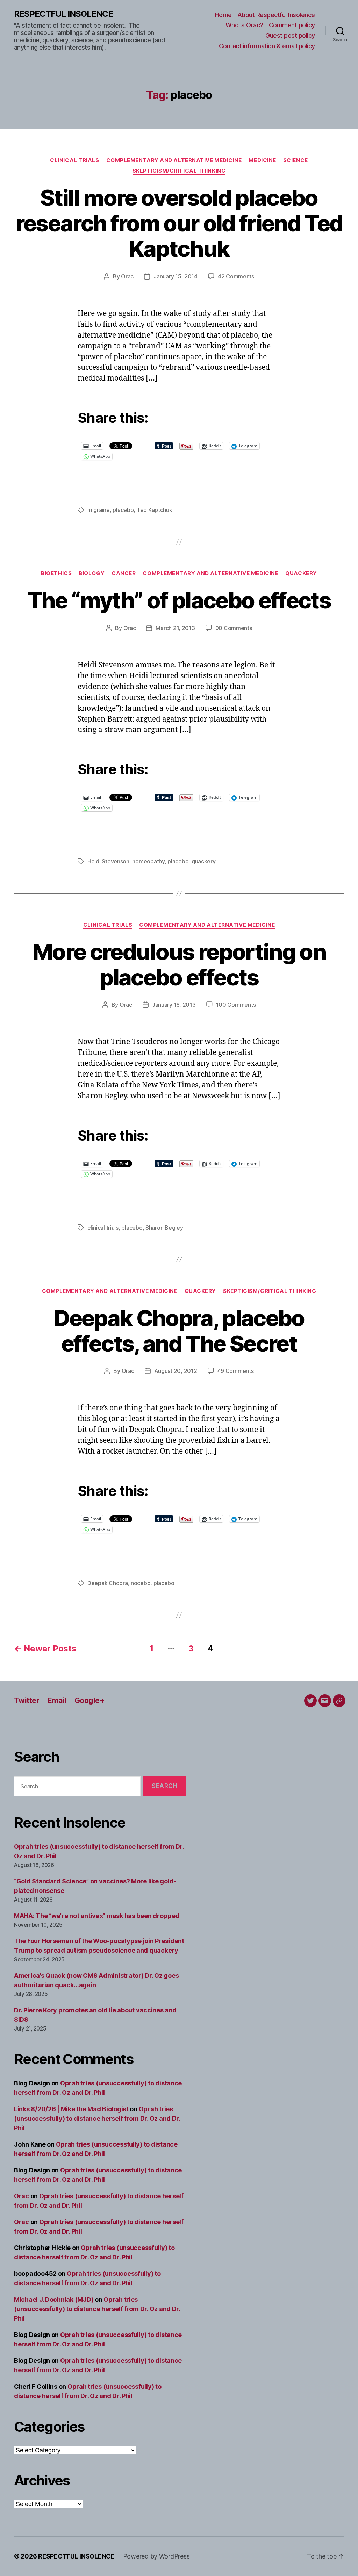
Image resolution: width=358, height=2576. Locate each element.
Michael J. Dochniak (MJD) (54, 2299)
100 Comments (236, 1005)
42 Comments (236, 276)
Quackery (301, 573)
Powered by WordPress (156, 2556)
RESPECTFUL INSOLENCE (63, 14)
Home (223, 15)
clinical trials (103, 1228)
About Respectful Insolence (276, 15)
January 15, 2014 (176, 276)
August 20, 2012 (176, 1371)
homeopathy (148, 861)
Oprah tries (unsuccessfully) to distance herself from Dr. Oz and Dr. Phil (97, 2118)
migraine (99, 510)
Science (296, 160)
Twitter (27, 1701)
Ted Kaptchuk (155, 510)
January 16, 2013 (174, 1005)
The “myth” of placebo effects (179, 600)
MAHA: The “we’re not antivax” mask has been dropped (97, 1916)
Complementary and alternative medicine (174, 160)
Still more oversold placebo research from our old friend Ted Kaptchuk (179, 223)
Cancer (124, 573)
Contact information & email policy (267, 46)
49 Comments (236, 1371)
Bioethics (56, 573)
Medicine (262, 160)
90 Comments (234, 628)
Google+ (89, 1701)
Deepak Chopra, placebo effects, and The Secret (179, 1331)
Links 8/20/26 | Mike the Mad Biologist (71, 2109)
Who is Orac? (244, 25)
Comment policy (292, 25)
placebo (123, 510)
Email (57, 1701)
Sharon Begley (164, 1228)
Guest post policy (290, 35)
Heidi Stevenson (108, 861)
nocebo (141, 1583)
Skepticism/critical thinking (179, 171)
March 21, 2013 (175, 628)
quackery (204, 861)
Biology (92, 573)
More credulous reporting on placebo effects (179, 964)
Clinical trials (74, 160)
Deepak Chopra (108, 1583)
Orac (127, 276)
